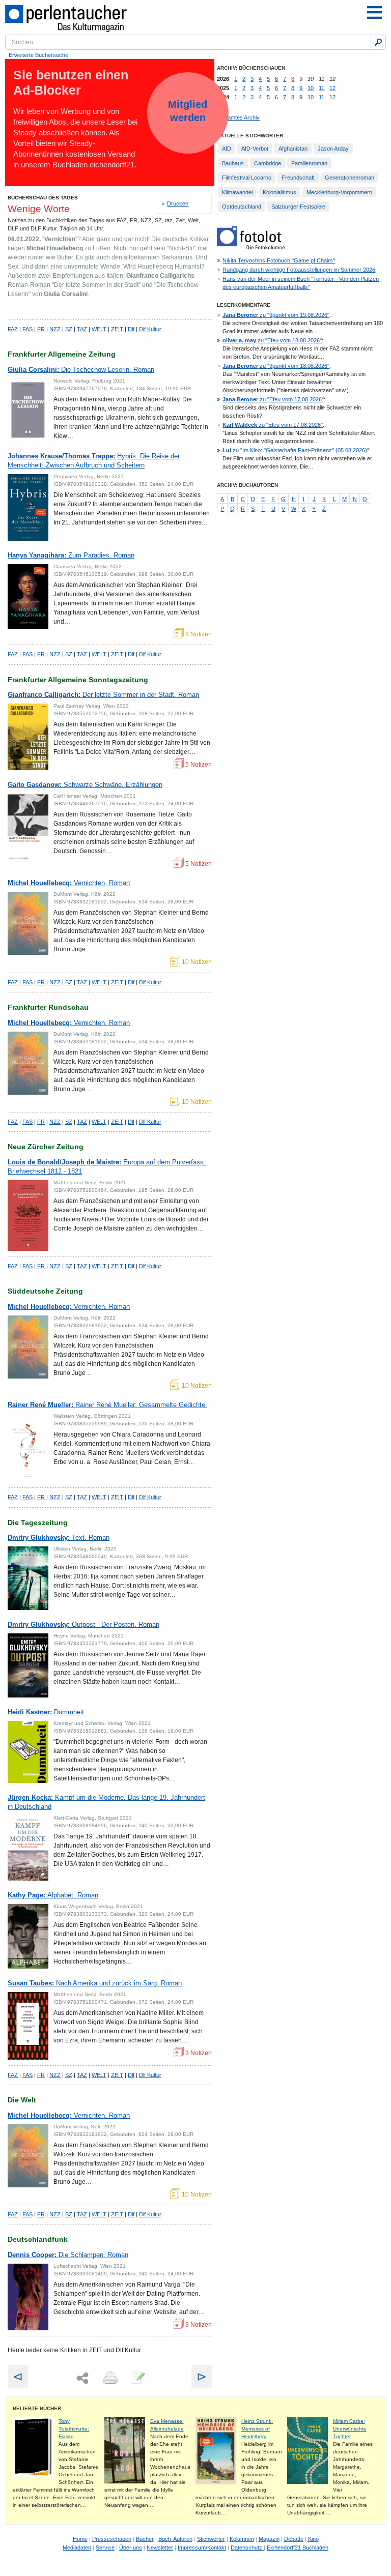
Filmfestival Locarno (247, 178)
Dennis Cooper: (68, 2255)
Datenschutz (247, 2548)
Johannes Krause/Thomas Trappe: (94, 461)
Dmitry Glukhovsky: (59, 1538)
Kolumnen (242, 2539)
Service (105, 2548)
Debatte (294, 2539)
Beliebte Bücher (37, 2408)
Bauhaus (233, 163)
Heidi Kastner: (47, 1712)
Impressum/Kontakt (202, 2548)
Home (80, 2539)
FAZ (13, 329)
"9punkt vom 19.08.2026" (276, 315)
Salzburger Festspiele (298, 207)
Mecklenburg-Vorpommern (339, 192)
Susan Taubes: (95, 1983)
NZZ (55, 329)
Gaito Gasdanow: (85, 785)
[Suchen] (378, 42)
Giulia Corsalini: (81, 370)
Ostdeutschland (242, 207)
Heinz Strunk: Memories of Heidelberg (257, 2429)
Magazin (269, 2539)
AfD (227, 149)
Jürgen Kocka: (106, 1802)
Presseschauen (112, 2539)
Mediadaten (77, 2548)
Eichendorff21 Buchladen (298, 2548)
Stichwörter (211, 2539)
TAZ (82, 329)
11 (322, 88)
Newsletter (160, 2548)
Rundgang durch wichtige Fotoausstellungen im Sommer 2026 (299, 270)
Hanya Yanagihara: (71, 555)
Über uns (131, 2548)
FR (41, 329)
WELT (99, 329)
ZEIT (117, 329)
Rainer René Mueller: (107, 1405)
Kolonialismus (280, 192)
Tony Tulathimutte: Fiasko (74, 2429)
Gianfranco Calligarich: (103, 695)
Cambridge (268, 163)
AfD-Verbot (255, 149)
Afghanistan (293, 149)
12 (332, 88)
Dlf (131, 329)
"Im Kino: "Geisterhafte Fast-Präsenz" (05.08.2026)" (296, 450)
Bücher (145, 2539)
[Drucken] (109, 2378)
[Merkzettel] (137, 2378)
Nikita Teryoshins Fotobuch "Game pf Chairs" (279, 260)
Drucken (178, 203)
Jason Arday (333, 149)
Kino (313, 2539)
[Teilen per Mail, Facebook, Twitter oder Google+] (82, 2378)
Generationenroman (350, 178)
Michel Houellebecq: (69, 883)
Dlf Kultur (150, 329)
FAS (27, 329)
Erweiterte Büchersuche (38, 55)
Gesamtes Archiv (238, 118)
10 (311, 88)
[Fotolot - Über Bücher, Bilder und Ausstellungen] (251, 247)
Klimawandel (237, 192)
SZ (69, 329)
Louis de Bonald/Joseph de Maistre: (107, 1167)
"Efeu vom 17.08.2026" (273, 399)
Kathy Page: (53, 1895)
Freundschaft (298, 178)
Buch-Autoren (175, 2539)
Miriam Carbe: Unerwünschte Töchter (350, 2429)
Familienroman (309, 163)
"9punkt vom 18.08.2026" (276, 366)
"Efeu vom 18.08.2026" (272, 340)
